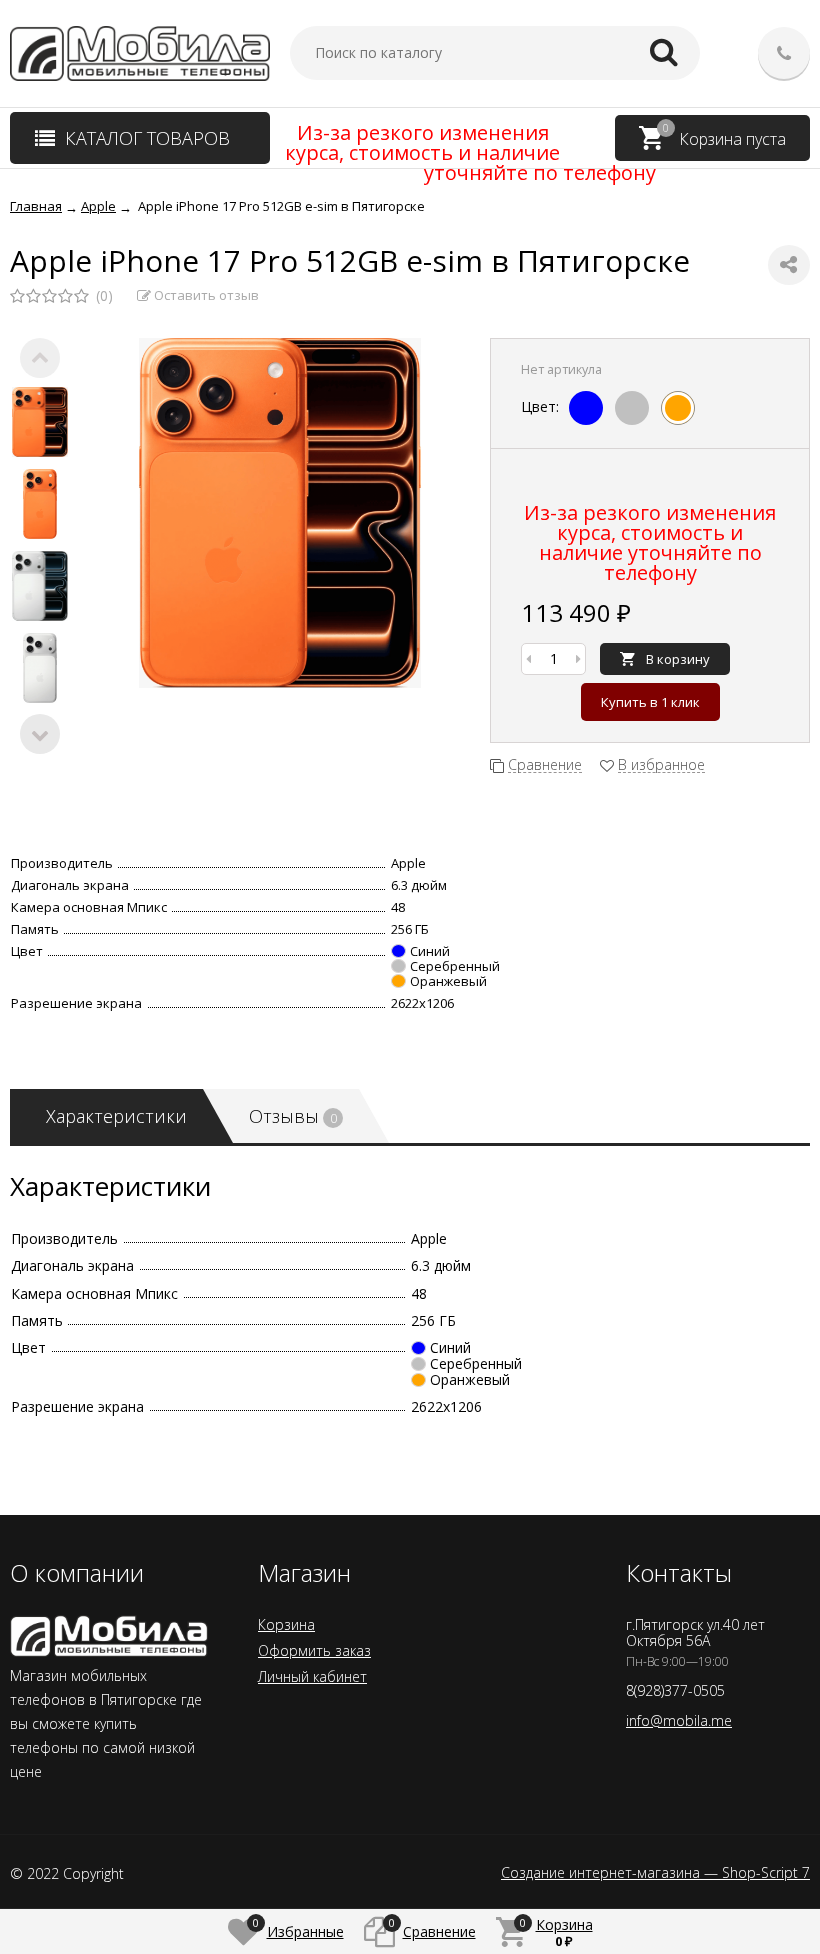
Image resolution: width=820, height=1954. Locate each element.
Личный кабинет (312, 1676)
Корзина (286, 1624)
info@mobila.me (679, 1720)
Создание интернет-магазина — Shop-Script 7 (655, 1873)
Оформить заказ (314, 1650)
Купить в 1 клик (650, 702)
